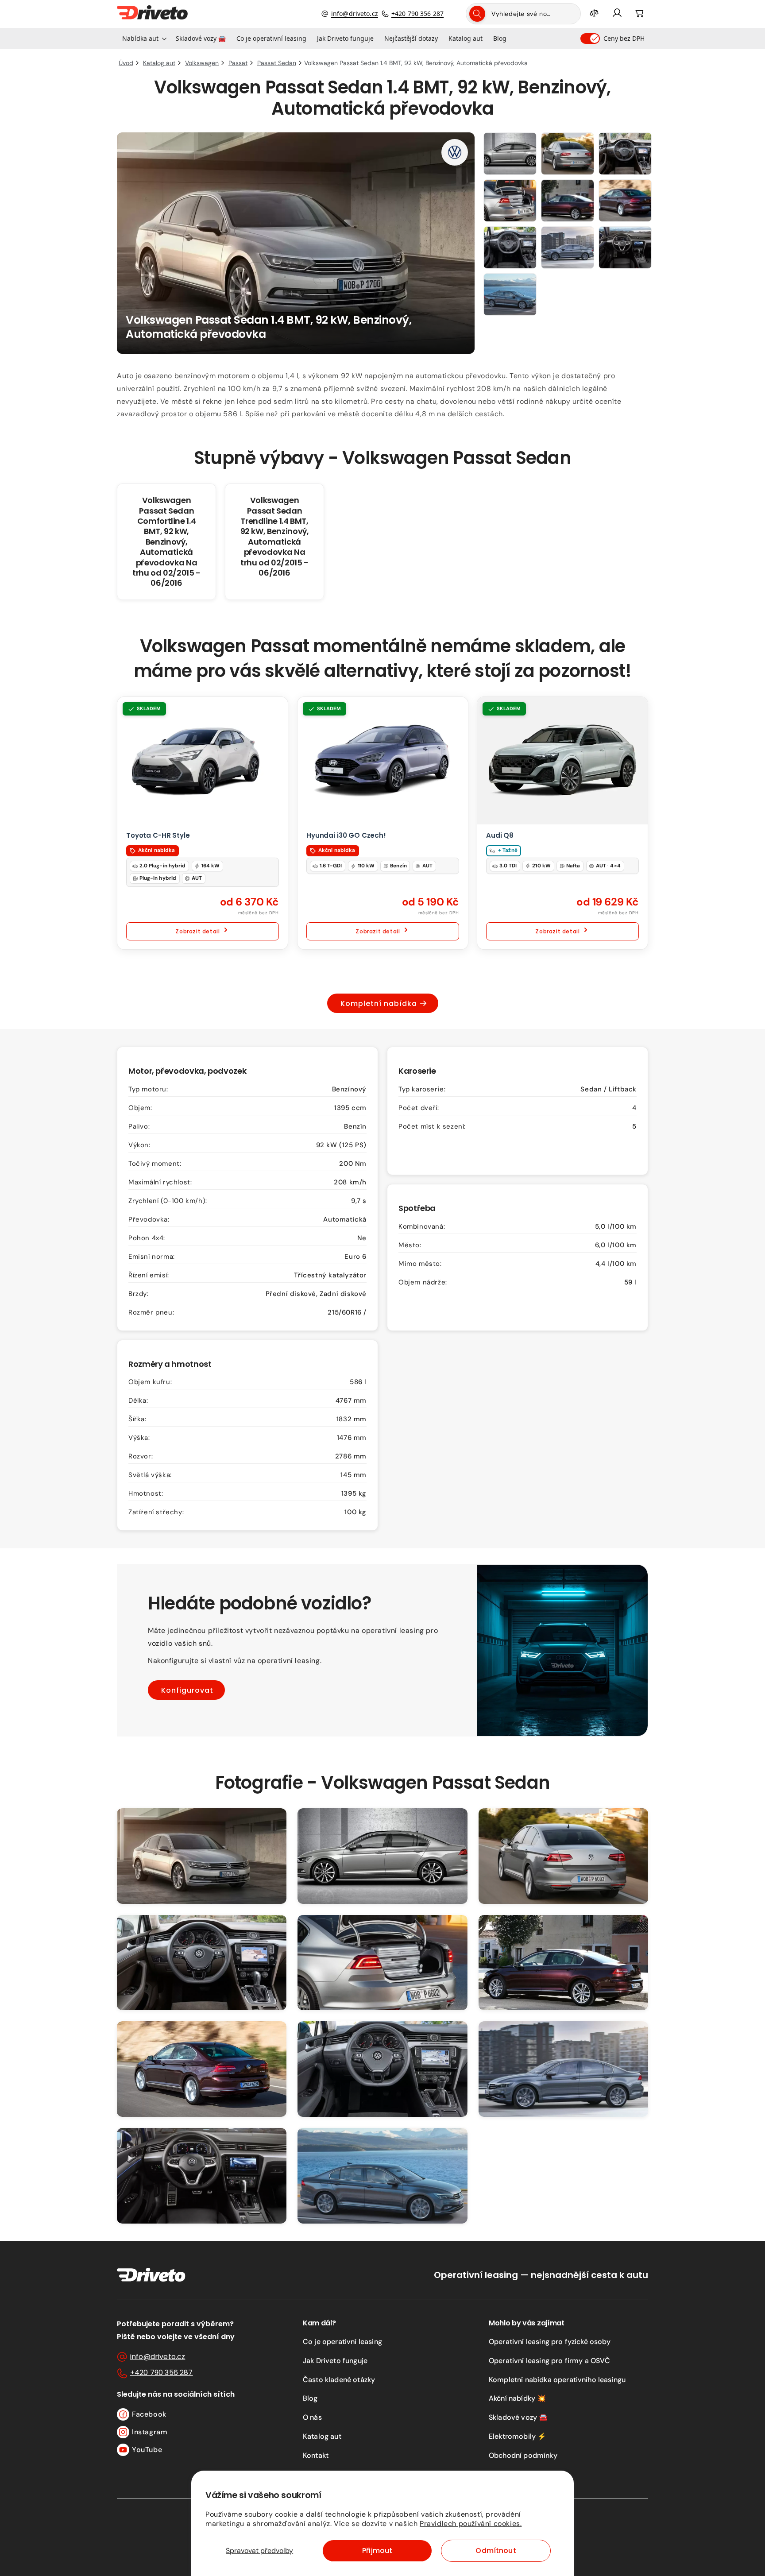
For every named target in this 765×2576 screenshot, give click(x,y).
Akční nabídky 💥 (517, 2398)
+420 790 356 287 (417, 14)
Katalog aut (322, 2436)
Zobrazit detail (197, 931)
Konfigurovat (187, 1690)
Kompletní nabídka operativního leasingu (557, 2380)
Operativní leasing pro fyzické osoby (550, 2342)
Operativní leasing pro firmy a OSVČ (550, 2361)
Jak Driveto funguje (335, 2361)
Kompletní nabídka (379, 1004)
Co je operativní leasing (342, 2342)
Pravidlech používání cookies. (471, 2524)
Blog (310, 2398)
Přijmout (377, 2551)
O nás (312, 2417)
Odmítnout (496, 2551)
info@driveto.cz (355, 14)
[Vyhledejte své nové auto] (477, 14)
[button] (144, 39)
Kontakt (316, 2455)
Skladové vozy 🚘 (518, 2417)
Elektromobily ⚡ (518, 2436)
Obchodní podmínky (523, 2455)
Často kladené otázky (339, 2380)
